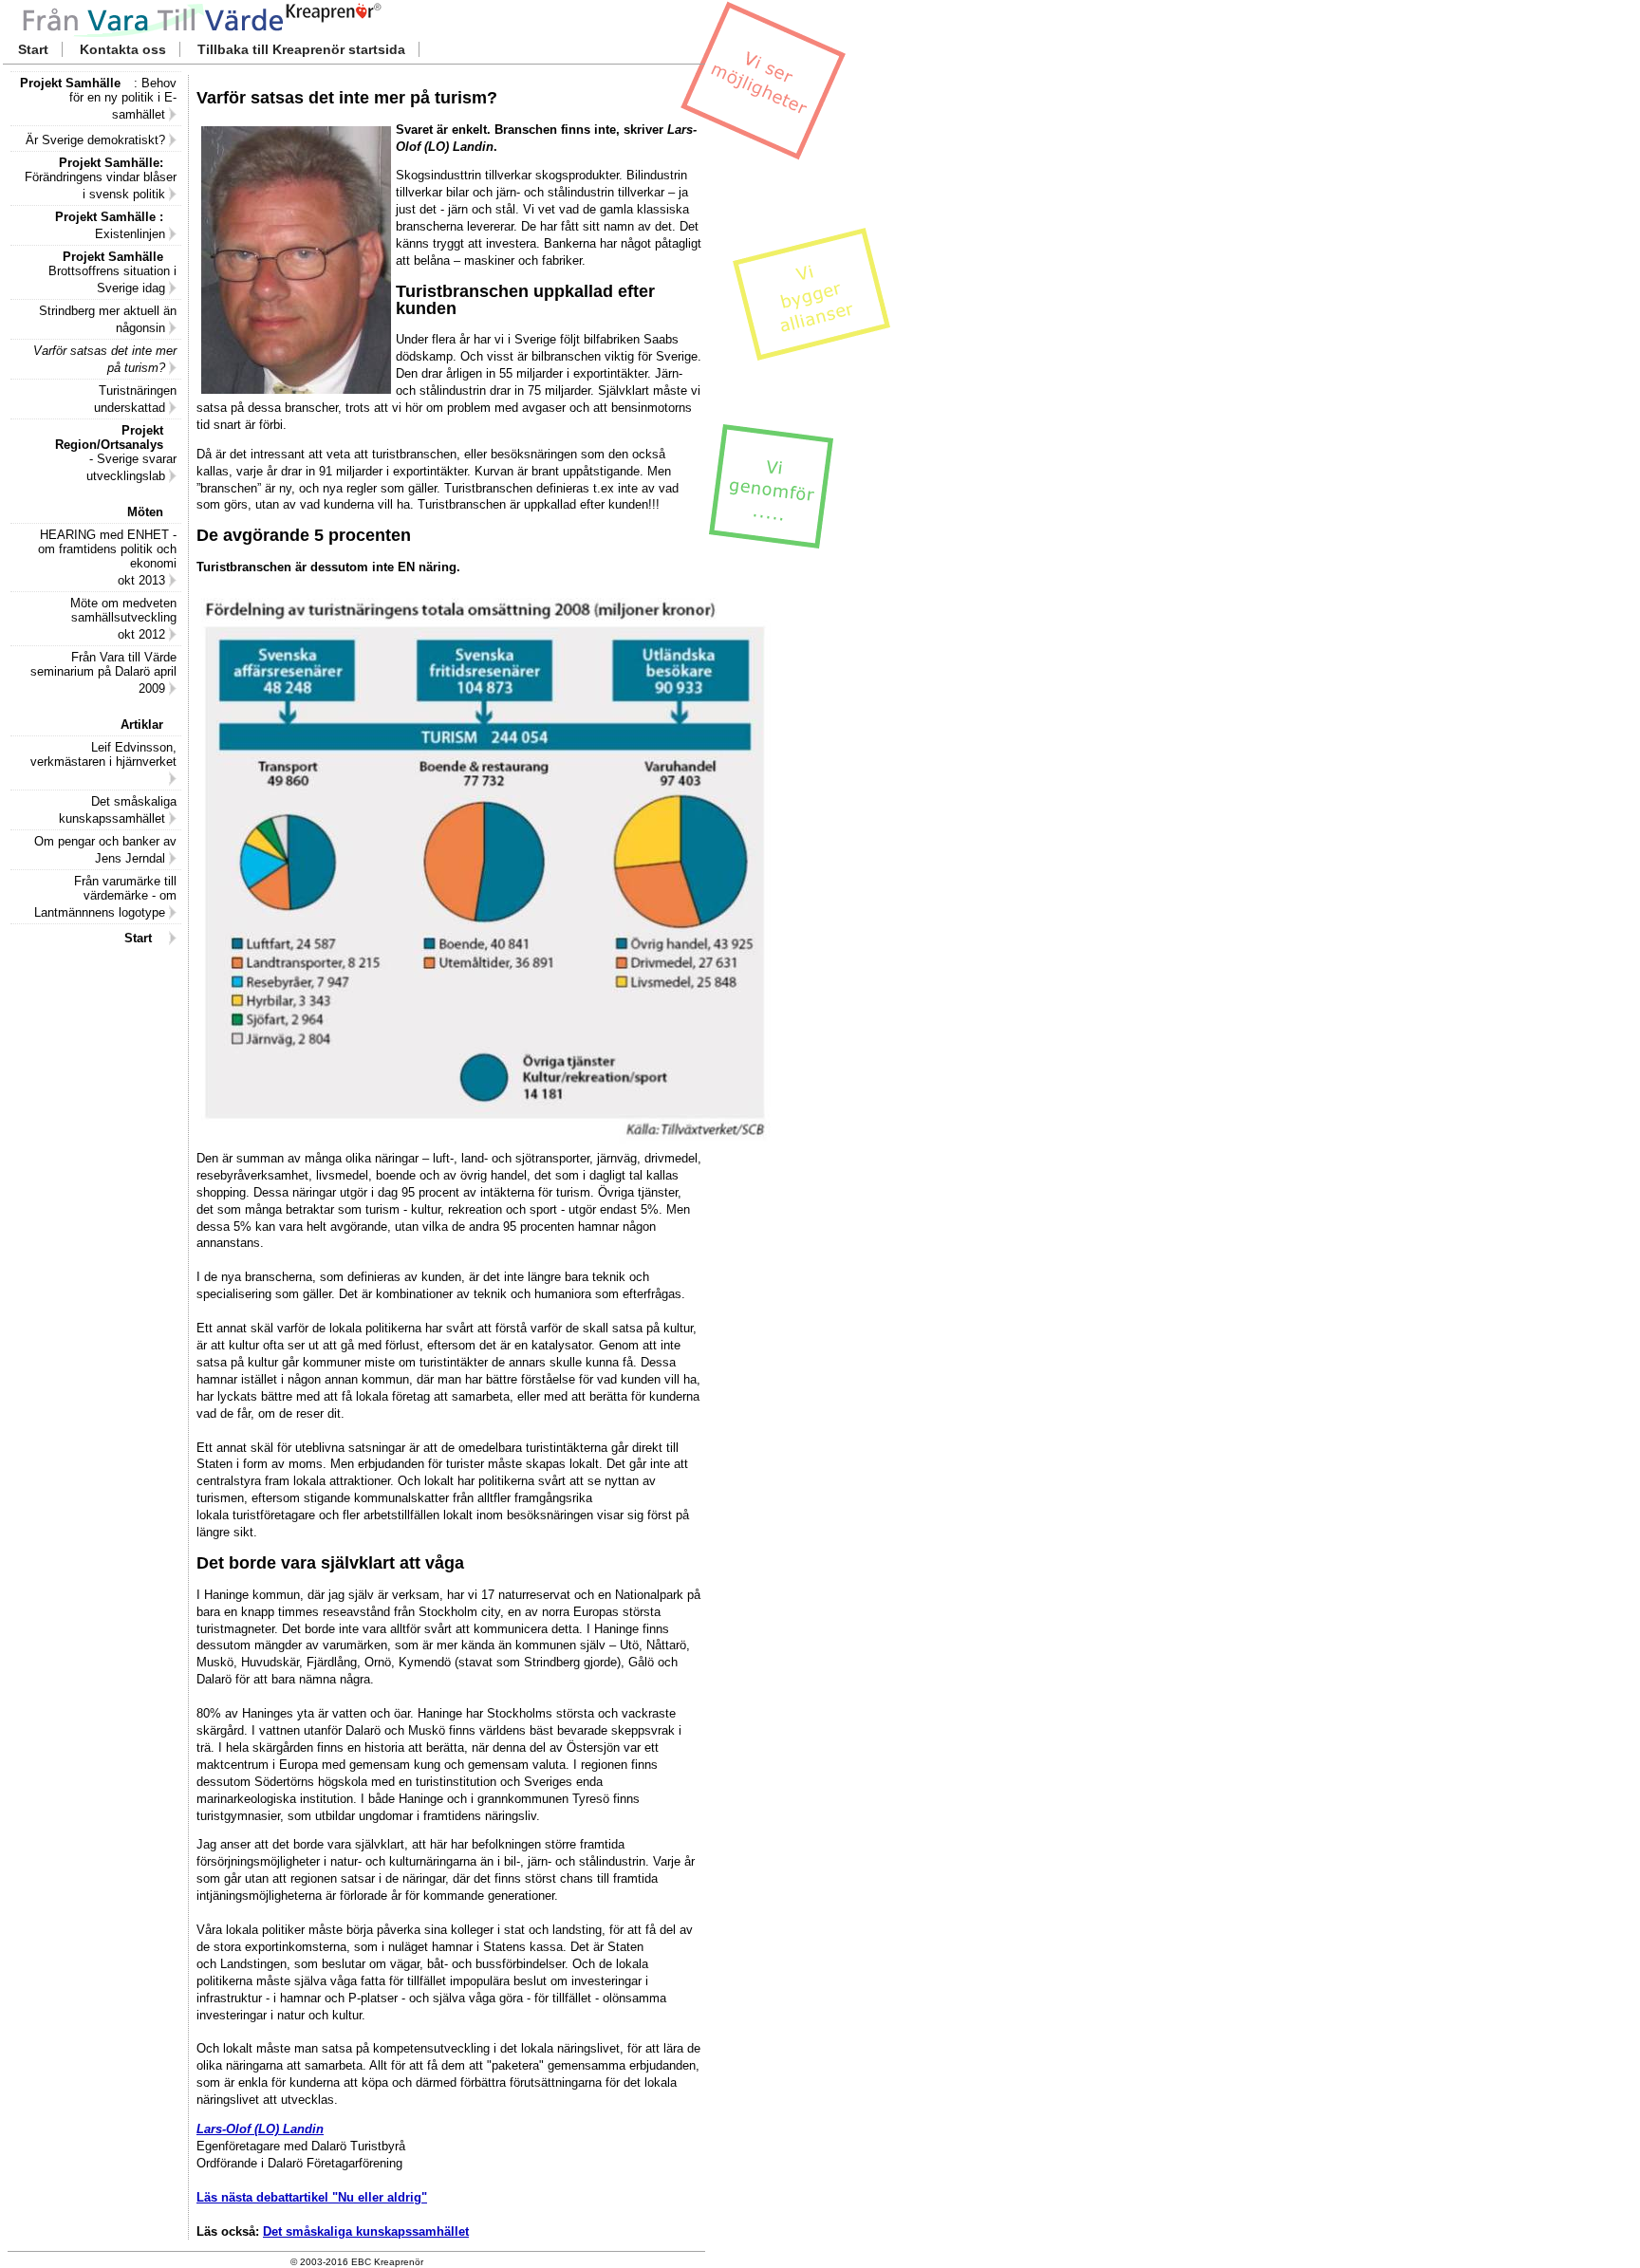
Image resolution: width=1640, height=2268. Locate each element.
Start (33, 49)
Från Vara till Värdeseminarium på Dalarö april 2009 (103, 673)
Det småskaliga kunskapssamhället (366, 2231)
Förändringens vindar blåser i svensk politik (101, 178)
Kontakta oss (123, 49)
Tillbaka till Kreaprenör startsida (301, 49)
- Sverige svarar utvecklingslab (122, 453)
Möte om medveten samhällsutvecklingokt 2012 (123, 619)
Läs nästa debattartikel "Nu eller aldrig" (312, 2197)
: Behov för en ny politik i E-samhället (105, 99)
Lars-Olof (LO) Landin (260, 2129)
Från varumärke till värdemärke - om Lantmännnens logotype (105, 897)
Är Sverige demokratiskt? (97, 140)
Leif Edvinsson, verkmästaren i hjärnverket (103, 754)
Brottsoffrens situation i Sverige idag (112, 272)
